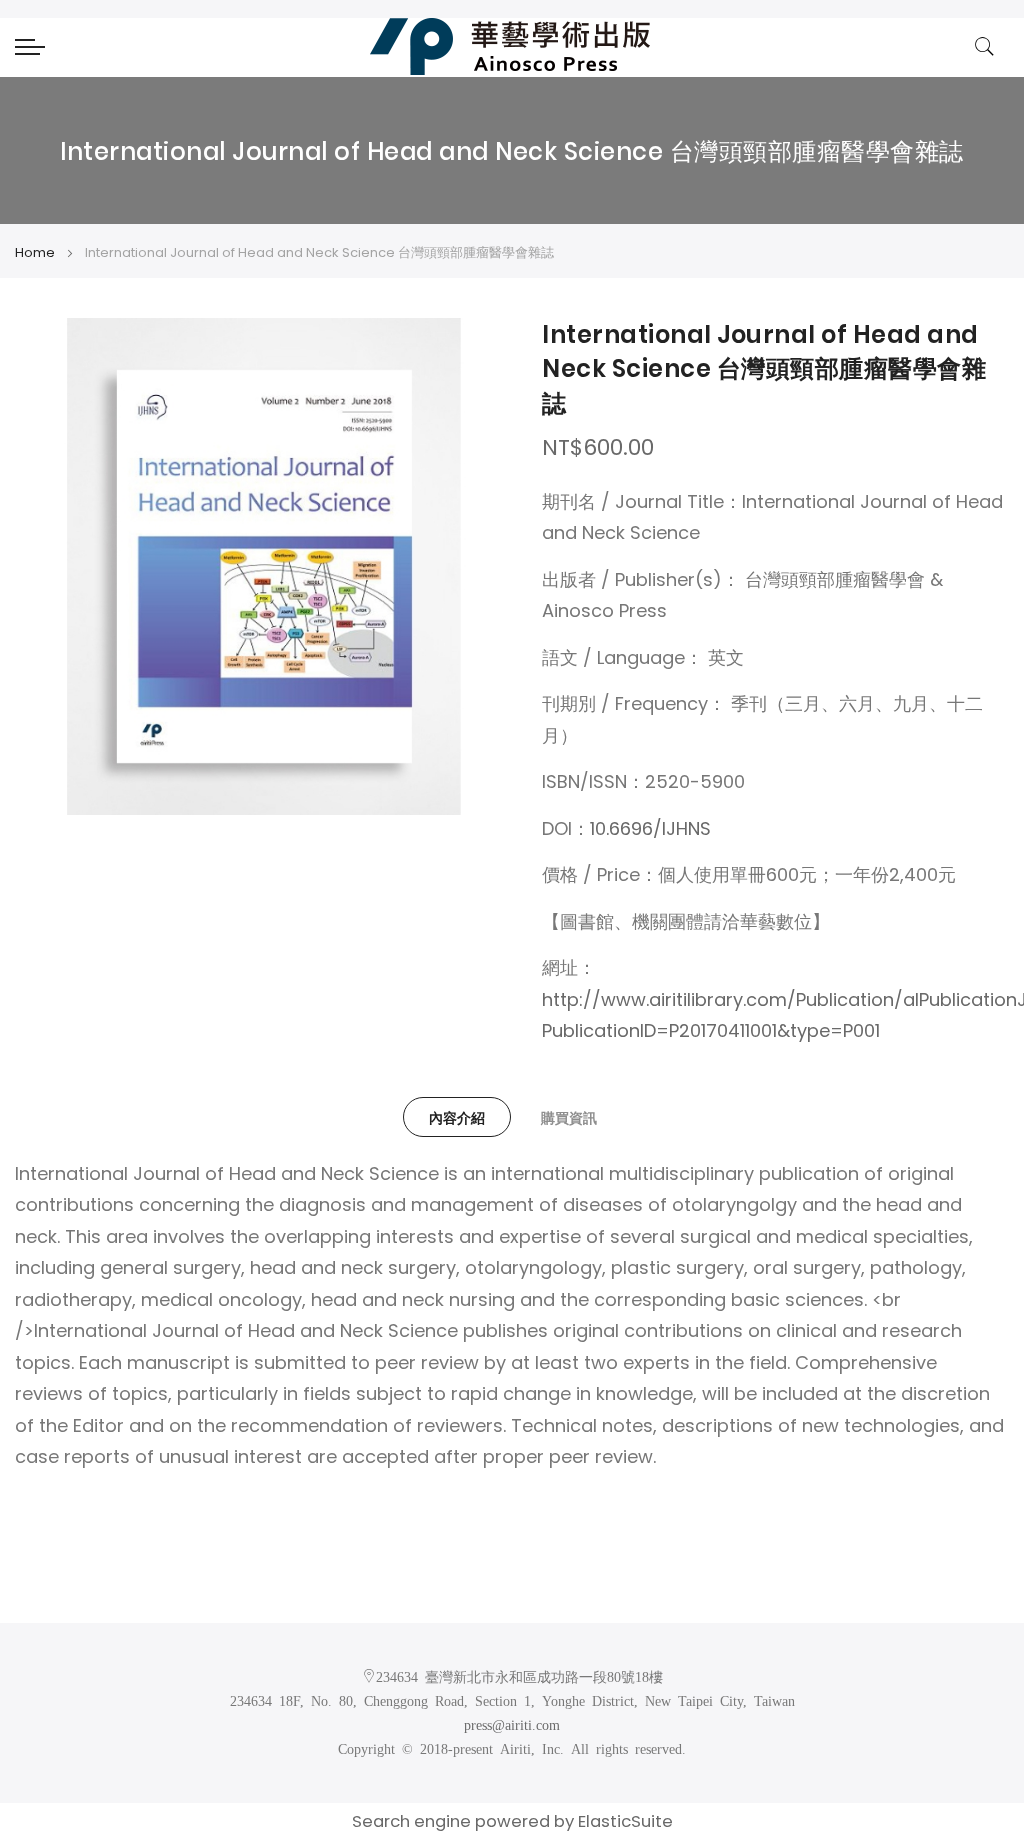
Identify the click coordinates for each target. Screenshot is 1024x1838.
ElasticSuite (625, 1821)
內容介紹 (457, 1118)
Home (35, 252)
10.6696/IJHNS (650, 828)
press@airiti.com (512, 1724)
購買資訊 (569, 1118)
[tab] (457, 1117)
